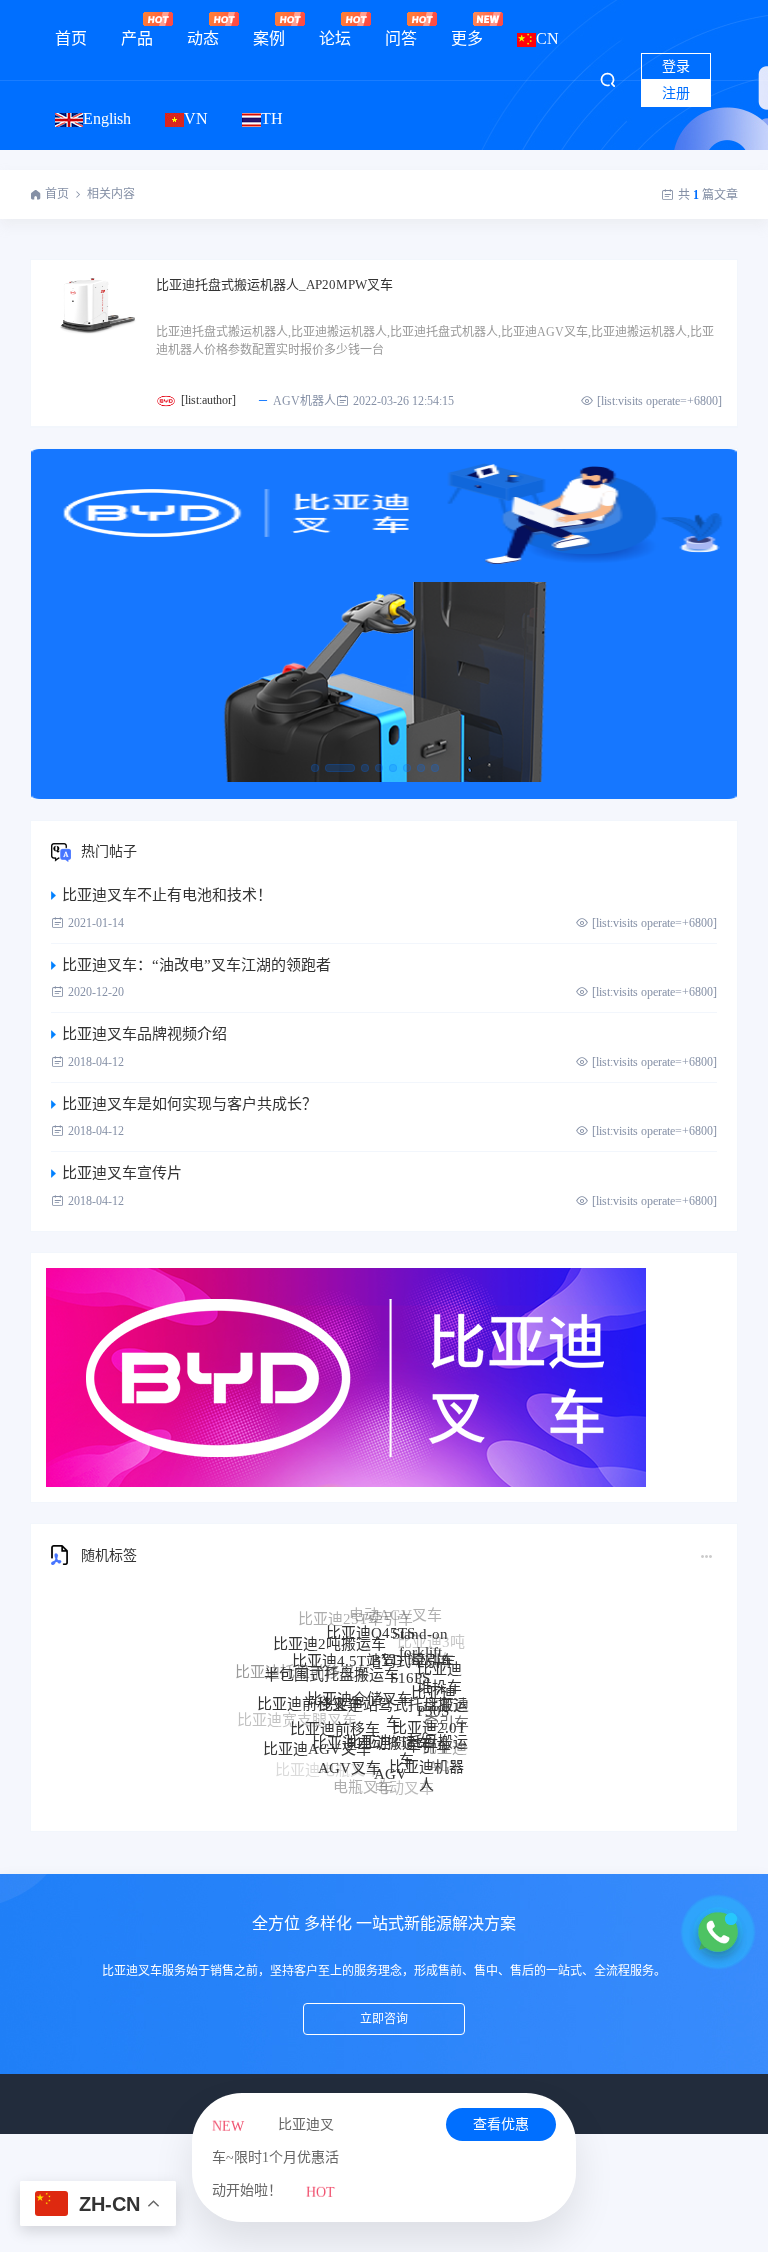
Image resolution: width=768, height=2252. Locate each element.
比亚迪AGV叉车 (317, 1731)
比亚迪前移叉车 (309, 1683)
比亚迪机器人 (426, 1755)
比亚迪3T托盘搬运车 (407, 1718)
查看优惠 (501, 2124)
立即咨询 (384, 2019)
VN (196, 118)
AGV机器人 (304, 401)
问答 (401, 38)
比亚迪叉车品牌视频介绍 (144, 1034)
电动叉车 (404, 1777)
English (107, 118)
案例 (269, 38)
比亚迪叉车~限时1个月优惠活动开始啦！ (275, 2157)
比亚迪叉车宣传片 (122, 1173)
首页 (71, 38)
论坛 (335, 38)
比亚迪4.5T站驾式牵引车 (374, 1633)
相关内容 (111, 194)
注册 (676, 93)
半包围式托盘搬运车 (331, 1650)
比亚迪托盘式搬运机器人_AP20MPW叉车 (274, 284)
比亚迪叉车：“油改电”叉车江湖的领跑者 (196, 965)
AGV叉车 (349, 1743)
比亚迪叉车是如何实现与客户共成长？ (189, 1104)
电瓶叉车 (363, 1774)
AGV (390, 1748)
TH (272, 118)
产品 (137, 38)
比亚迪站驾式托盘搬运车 (393, 1678)
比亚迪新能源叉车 (307, 1747)
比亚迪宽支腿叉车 (297, 1714)
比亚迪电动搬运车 (372, 1708)
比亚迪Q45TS (370, 1616)
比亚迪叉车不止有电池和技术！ (167, 895)
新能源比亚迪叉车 (397, 1789)
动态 (203, 38)
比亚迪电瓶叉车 (327, 1764)
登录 (676, 66)
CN (547, 38)
